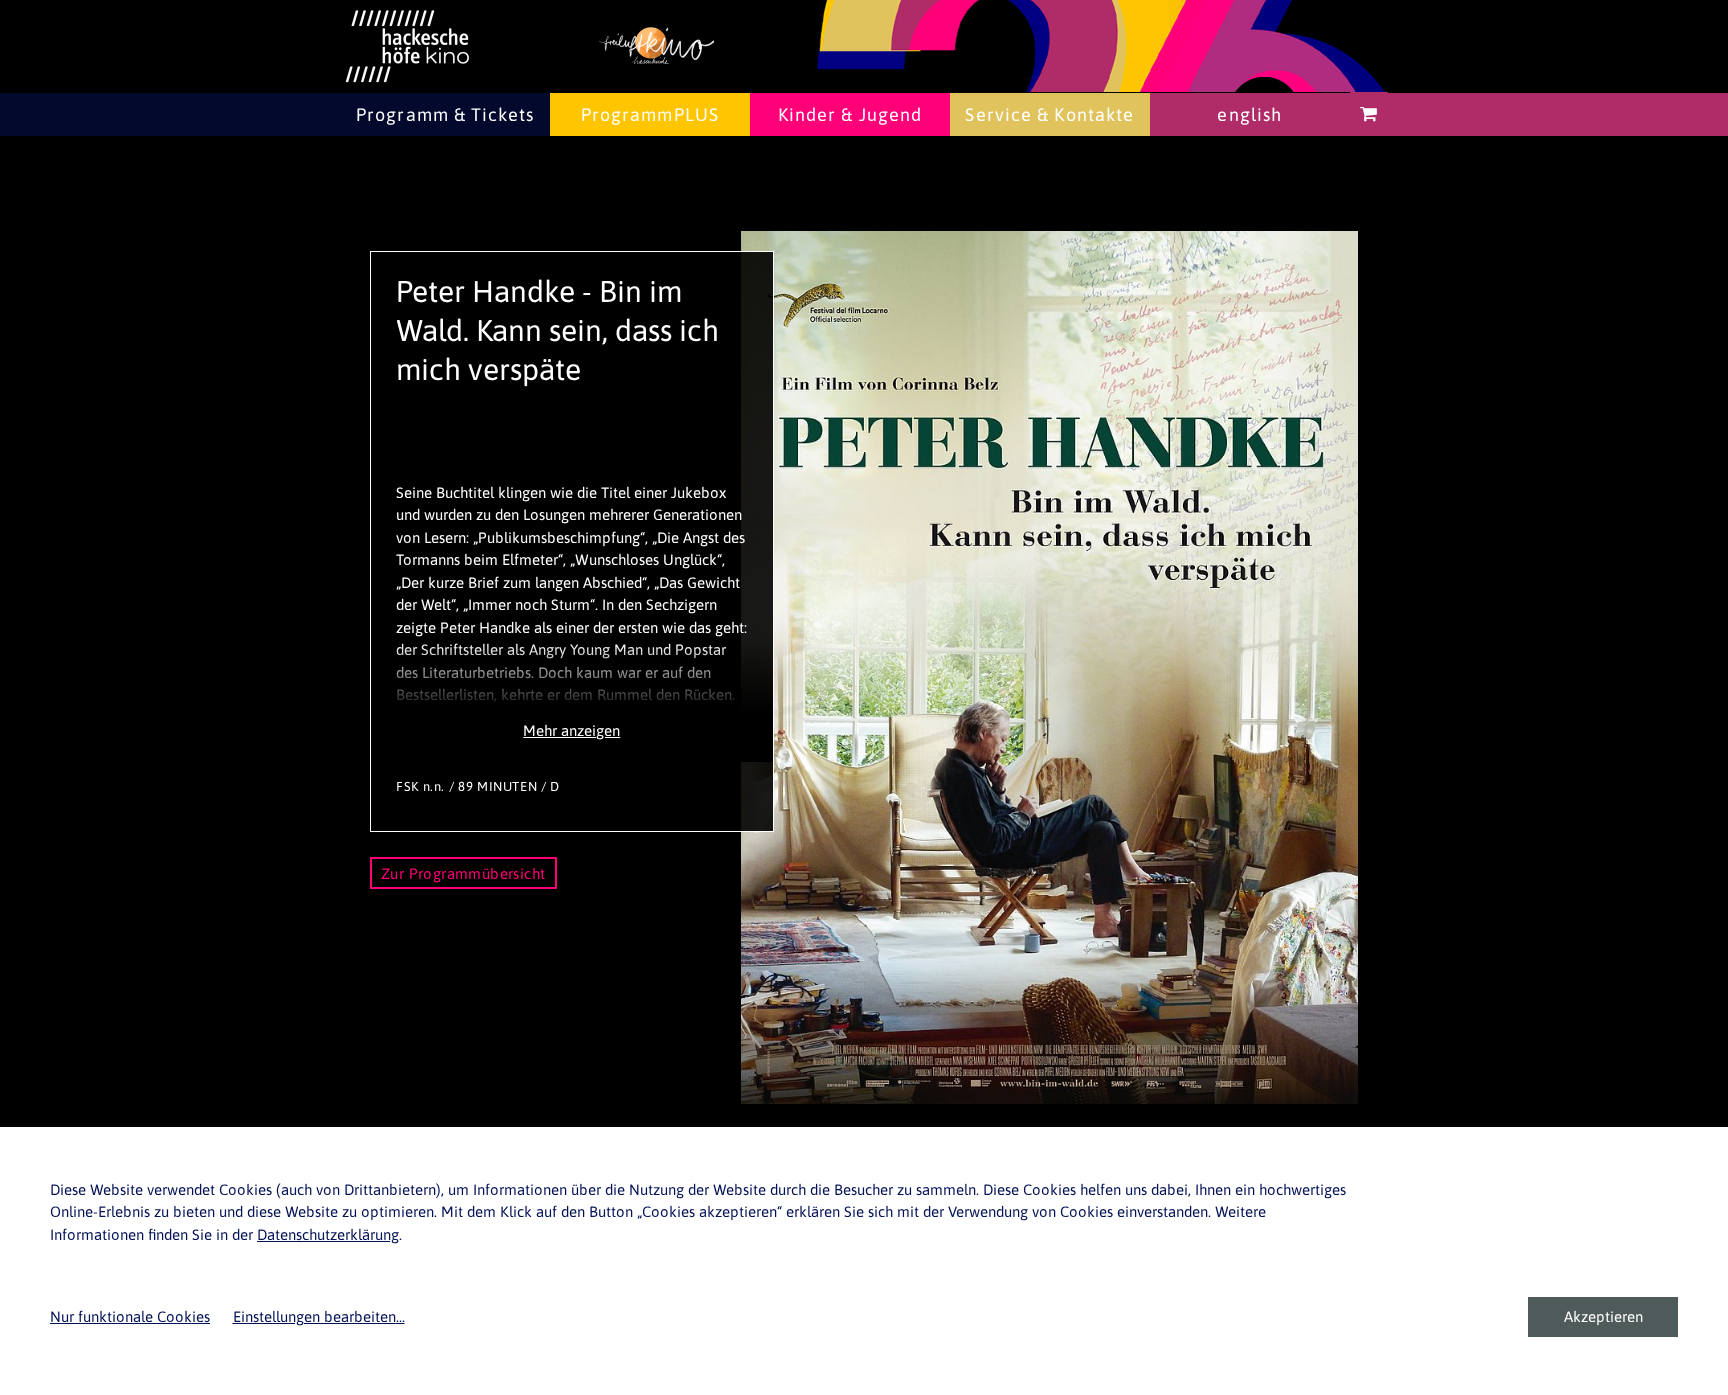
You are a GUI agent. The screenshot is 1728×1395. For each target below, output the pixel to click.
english (1249, 114)
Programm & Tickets (445, 114)
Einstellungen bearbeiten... (319, 1316)
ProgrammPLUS (650, 114)
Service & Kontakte (1049, 114)
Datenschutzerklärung (328, 1234)
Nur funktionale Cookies (130, 1316)
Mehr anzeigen (571, 730)
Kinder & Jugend (850, 114)
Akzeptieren (1603, 1316)
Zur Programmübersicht (463, 873)
